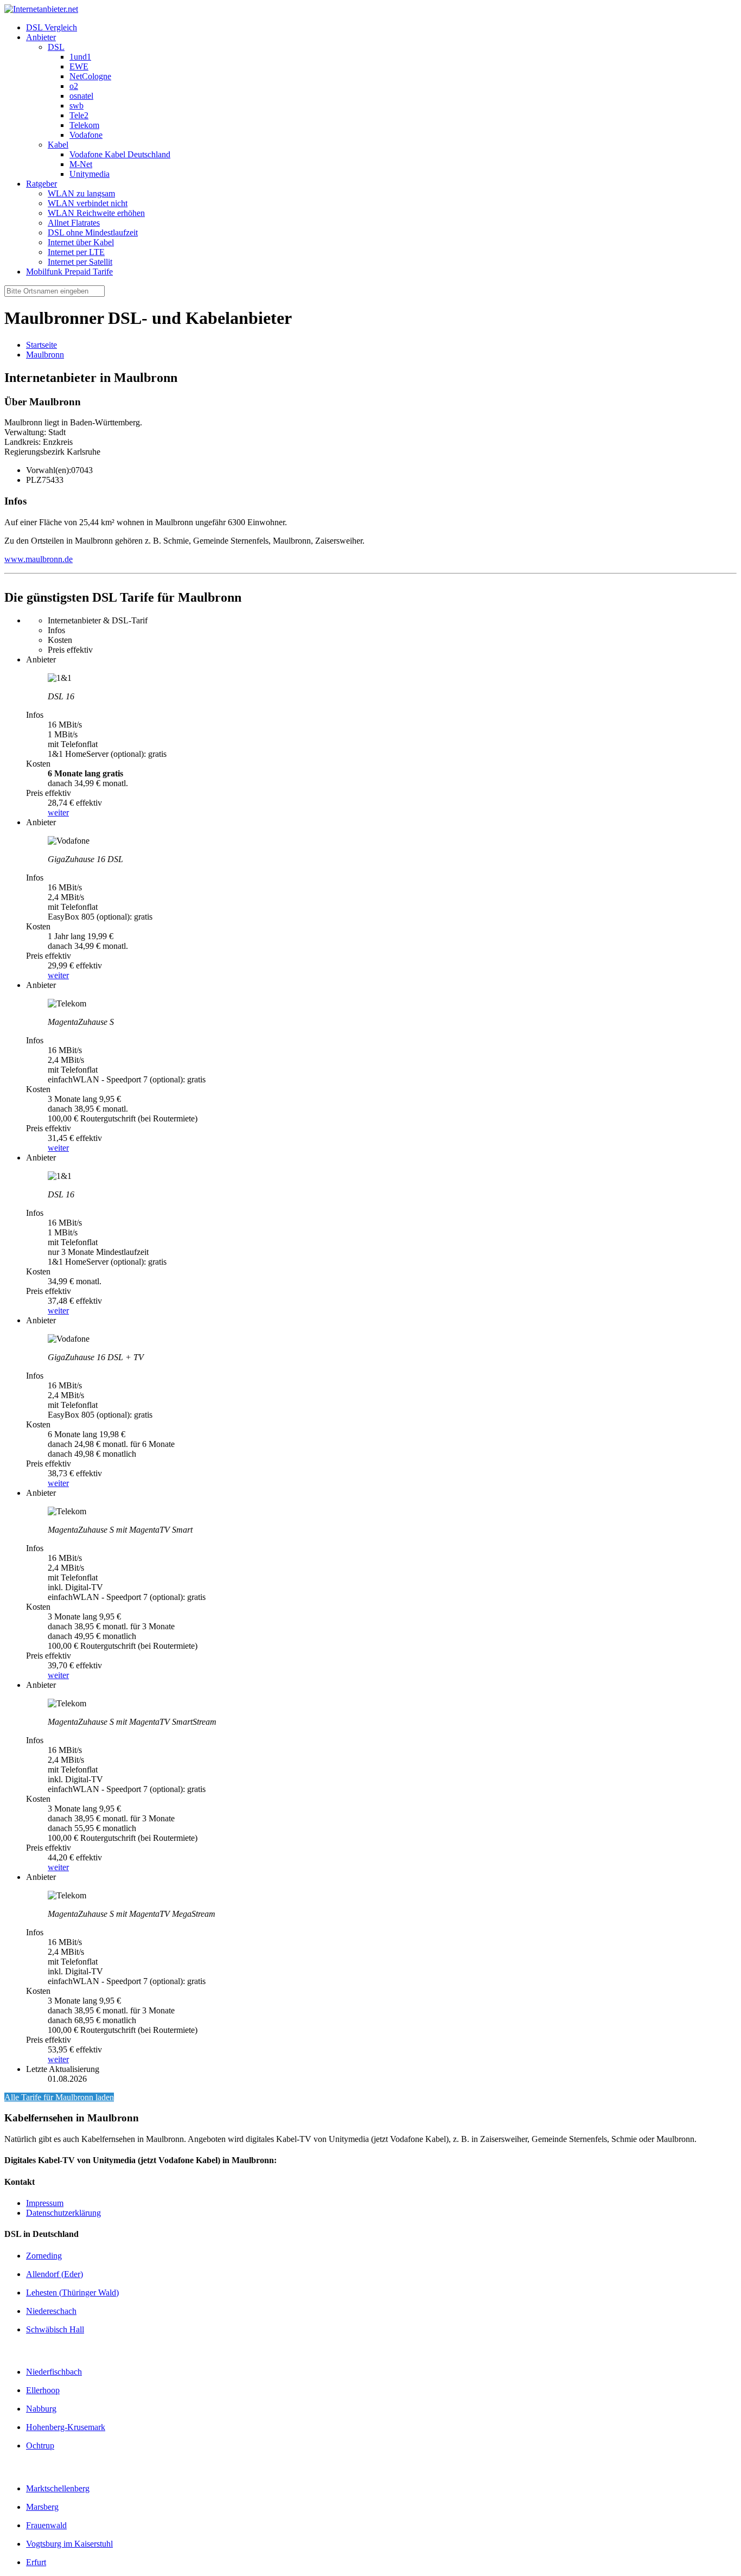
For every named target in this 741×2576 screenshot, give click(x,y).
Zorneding (44, 2256)
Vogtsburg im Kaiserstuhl (69, 2544)
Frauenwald (46, 2525)
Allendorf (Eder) (55, 2274)
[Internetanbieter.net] (41, 9)
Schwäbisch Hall (55, 2329)
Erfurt (36, 2562)
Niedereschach (51, 2311)
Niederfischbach (54, 2372)
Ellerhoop (43, 2390)
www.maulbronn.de (39, 559)
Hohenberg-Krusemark (66, 2427)
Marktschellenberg (58, 2488)
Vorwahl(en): (49, 470)
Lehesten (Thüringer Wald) (72, 2293)
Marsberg (42, 2507)
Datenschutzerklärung (63, 2213)
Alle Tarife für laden (59, 2097)
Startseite (41, 345)
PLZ (34, 480)
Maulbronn (45, 355)
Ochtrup (40, 2446)
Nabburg (41, 2409)
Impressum (45, 2203)
